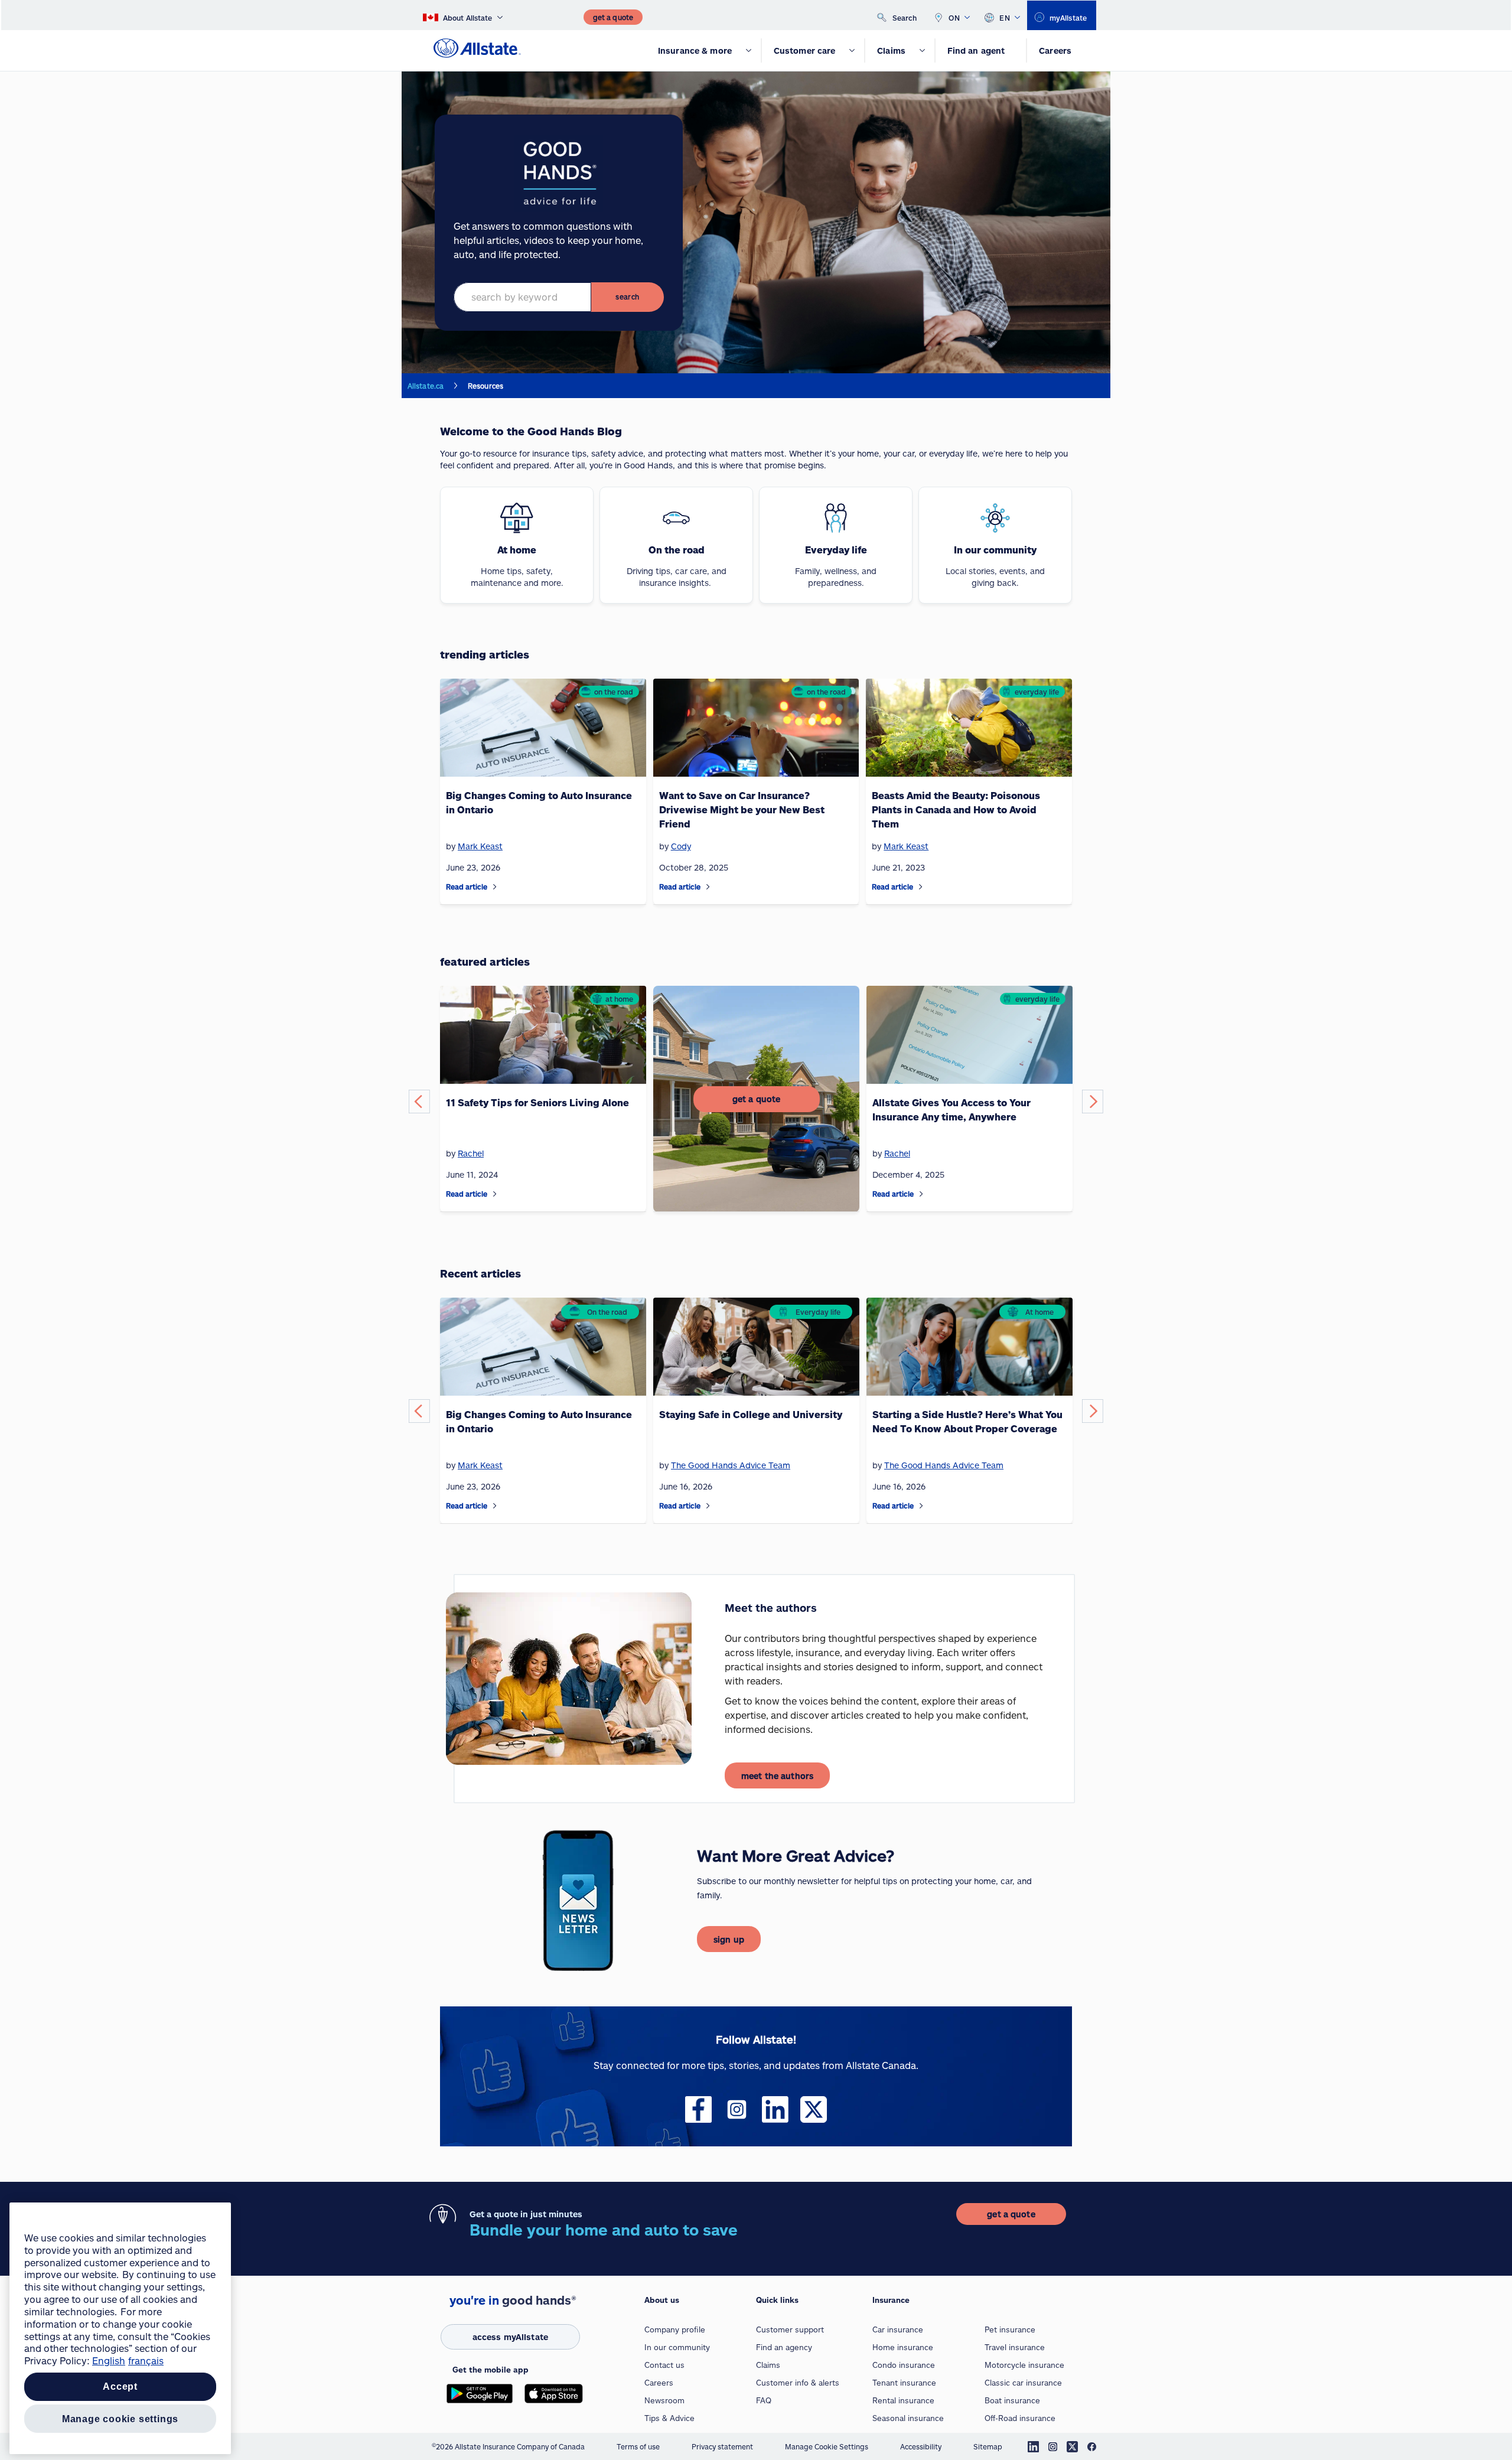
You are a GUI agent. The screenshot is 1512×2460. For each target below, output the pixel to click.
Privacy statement (722, 2446)
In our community (677, 2347)
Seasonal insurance (908, 2418)
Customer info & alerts (798, 2383)
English (109, 2360)
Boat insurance (1012, 2400)
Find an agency (784, 2347)
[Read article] (495, 887)
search (627, 296)
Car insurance (898, 2329)
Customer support (790, 2329)
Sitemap (988, 2446)
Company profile (675, 2329)
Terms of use (638, 2446)
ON (954, 18)
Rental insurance (903, 2400)
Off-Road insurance (1020, 2418)
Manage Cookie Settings (827, 2446)
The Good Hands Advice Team (731, 1465)
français (146, 2360)
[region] (120, 2328)
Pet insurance (1010, 2329)
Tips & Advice (669, 2418)
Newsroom (664, 2400)
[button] (419, 1102)
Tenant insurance (904, 2383)
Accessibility (921, 2446)
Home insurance (903, 2347)
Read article (467, 887)
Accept (120, 2387)
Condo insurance (904, 2365)
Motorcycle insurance (1024, 2365)
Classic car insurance (1023, 2383)
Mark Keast (480, 1465)
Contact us (664, 2365)
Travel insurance (1015, 2347)
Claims (768, 2365)
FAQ (764, 2400)
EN (1005, 18)
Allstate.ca (426, 386)
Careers (659, 2383)
